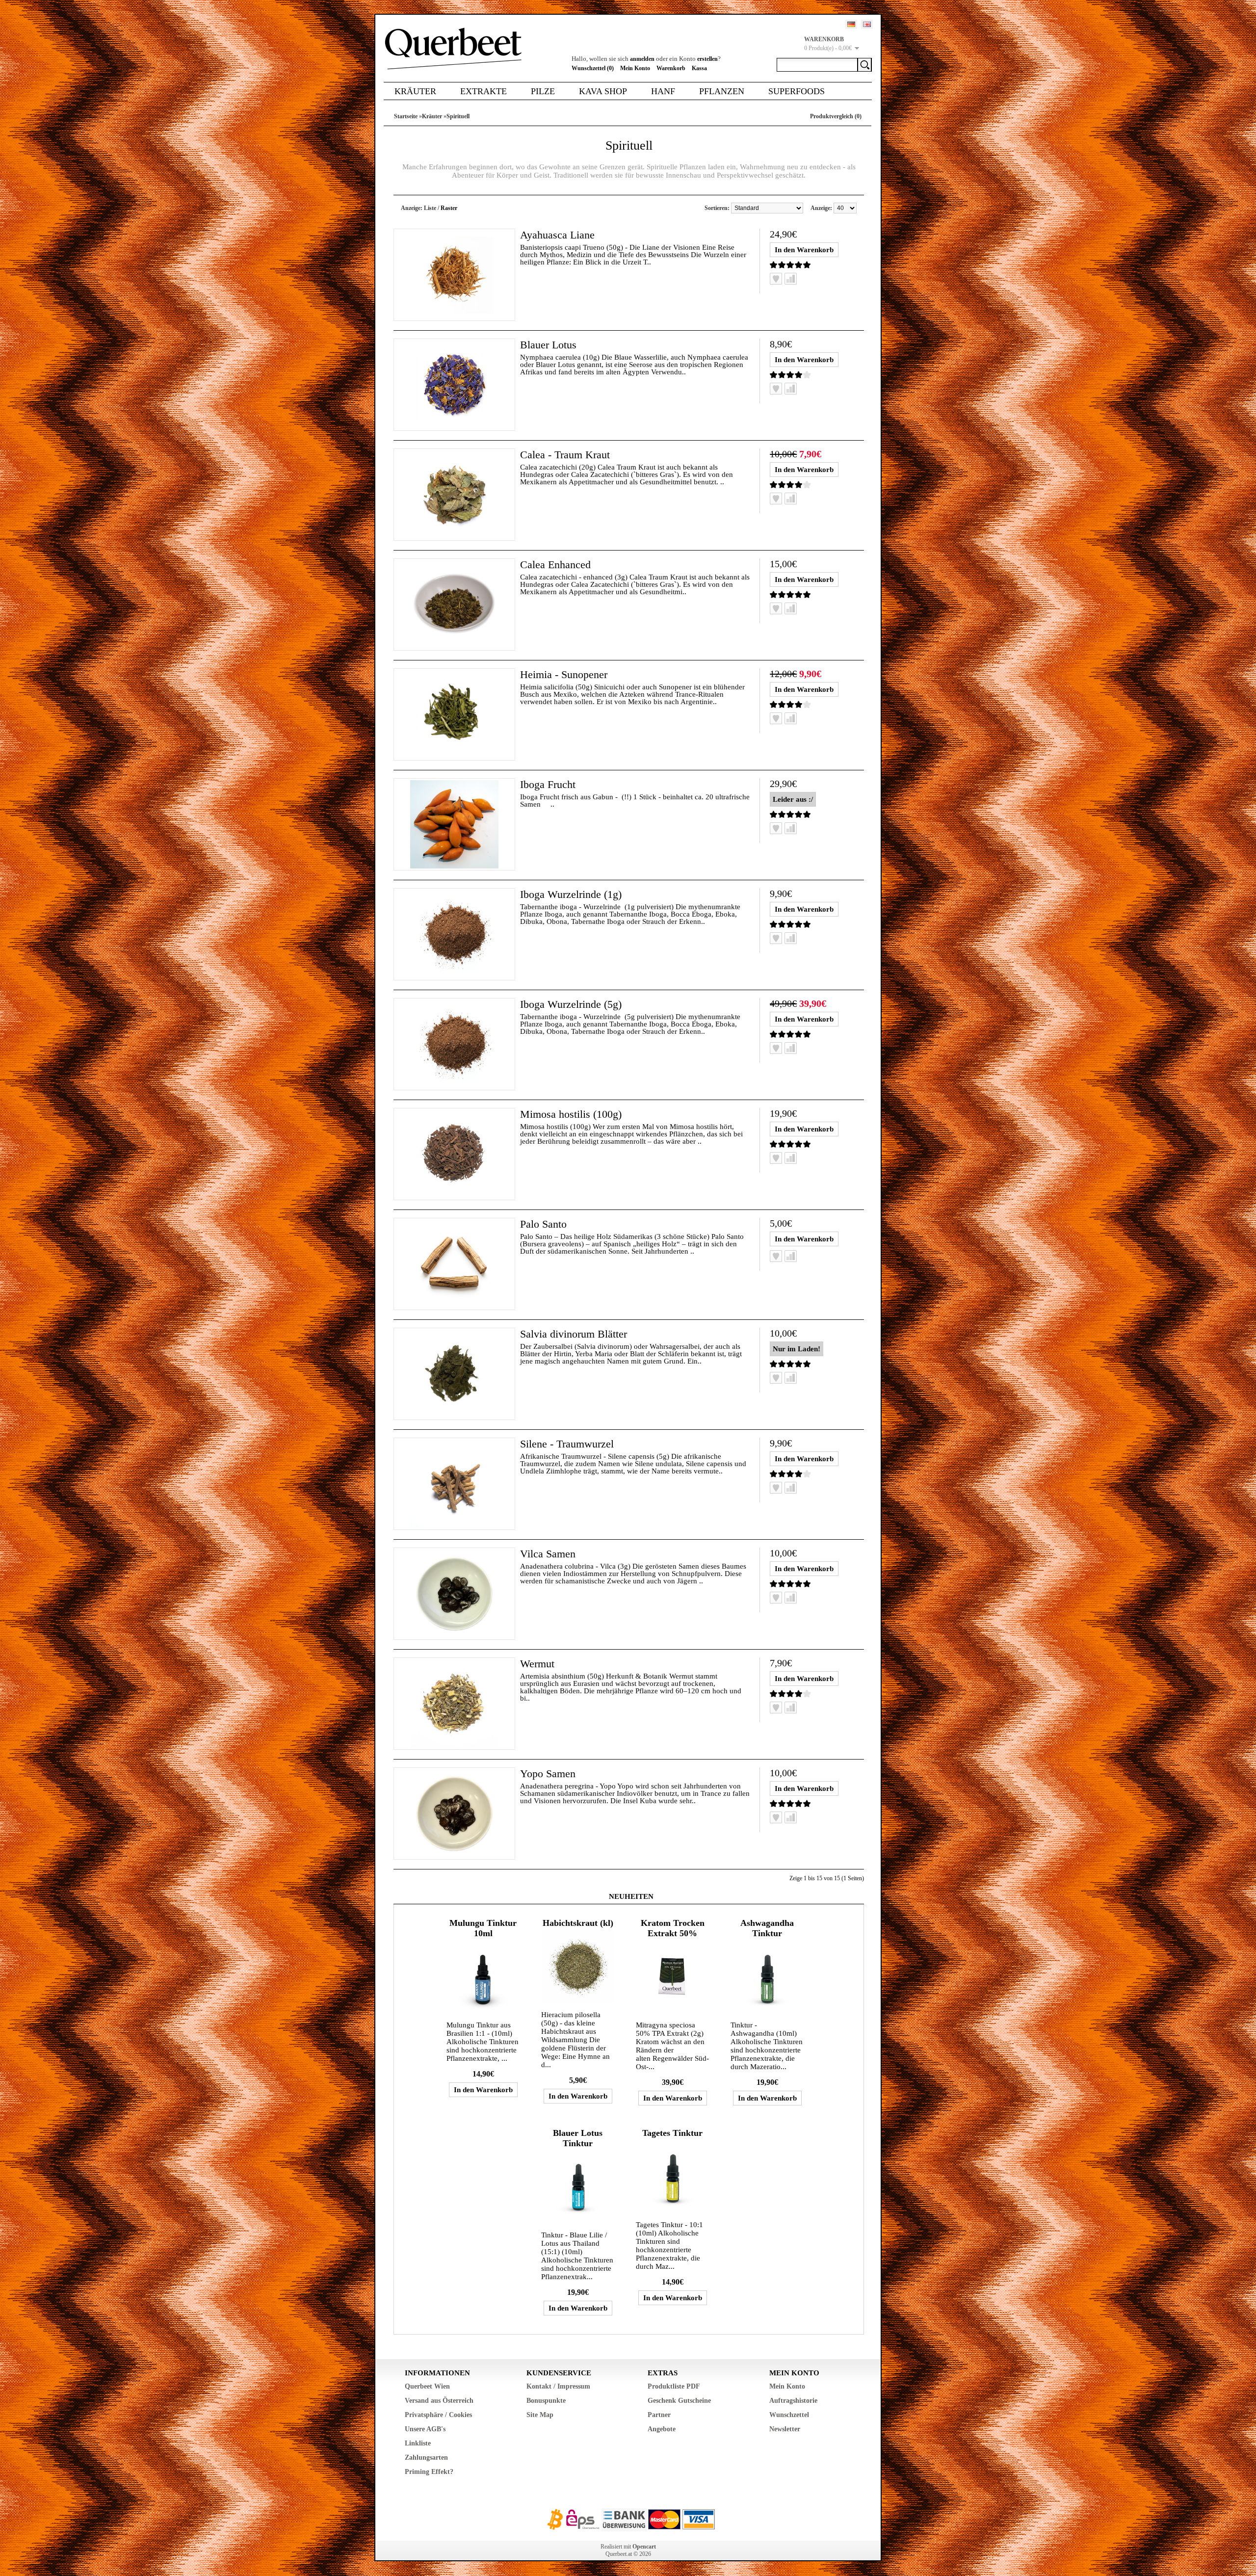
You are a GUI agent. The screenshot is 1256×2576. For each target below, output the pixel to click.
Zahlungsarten (426, 2458)
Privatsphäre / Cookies (438, 2415)
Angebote (662, 2429)
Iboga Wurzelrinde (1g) (571, 894)
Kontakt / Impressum (558, 2386)
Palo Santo (543, 1224)
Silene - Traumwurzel (567, 1444)
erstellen (707, 59)
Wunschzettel (789, 2415)
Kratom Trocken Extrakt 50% (673, 1928)
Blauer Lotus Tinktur (578, 2138)
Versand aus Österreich (439, 2401)
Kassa (699, 68)
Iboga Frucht (548, 784)
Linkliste (418, 2443)
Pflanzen (722, 91)
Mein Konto (635, 68)
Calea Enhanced (555, 565)
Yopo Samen (548, 1774)
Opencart (644, 2547)
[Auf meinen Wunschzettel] (776, 279)
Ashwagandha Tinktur (767, 1928)
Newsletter (785, 2429)
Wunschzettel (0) (593, 68)
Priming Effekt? (429, 2472)
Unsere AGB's (425, 2429)
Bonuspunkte (546, 2401)
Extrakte (484, 91)
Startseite (406, 116)
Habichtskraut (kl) (578, 1923)
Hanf (663, 91)
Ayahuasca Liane (557, 235)
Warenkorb (671, 68)
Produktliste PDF (674, 2386)
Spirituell (458, 116)
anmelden (642, 59)
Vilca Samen (548, 1554)
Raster (449, 208)
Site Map (540, 2415)
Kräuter (415, 91)
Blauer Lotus (548, 345)
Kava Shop (603, 91)
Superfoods (797, 91)
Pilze (543, 91)
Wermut (537, 1664)
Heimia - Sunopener (564, 674)
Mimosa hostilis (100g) (571, 1114)
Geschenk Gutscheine (679, 2401)
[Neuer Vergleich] (791, 279)
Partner (659, 2415)
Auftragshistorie (793, 2401)
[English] (867, 24)
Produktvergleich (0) (836, 116)
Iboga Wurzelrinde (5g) (571, 1004)
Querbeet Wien (427, 2386)
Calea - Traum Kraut (565, 455)
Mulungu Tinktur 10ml (483, 1928)
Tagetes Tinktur (672, 2133)
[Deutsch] (851, 24)
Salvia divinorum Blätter (574, 1334)
